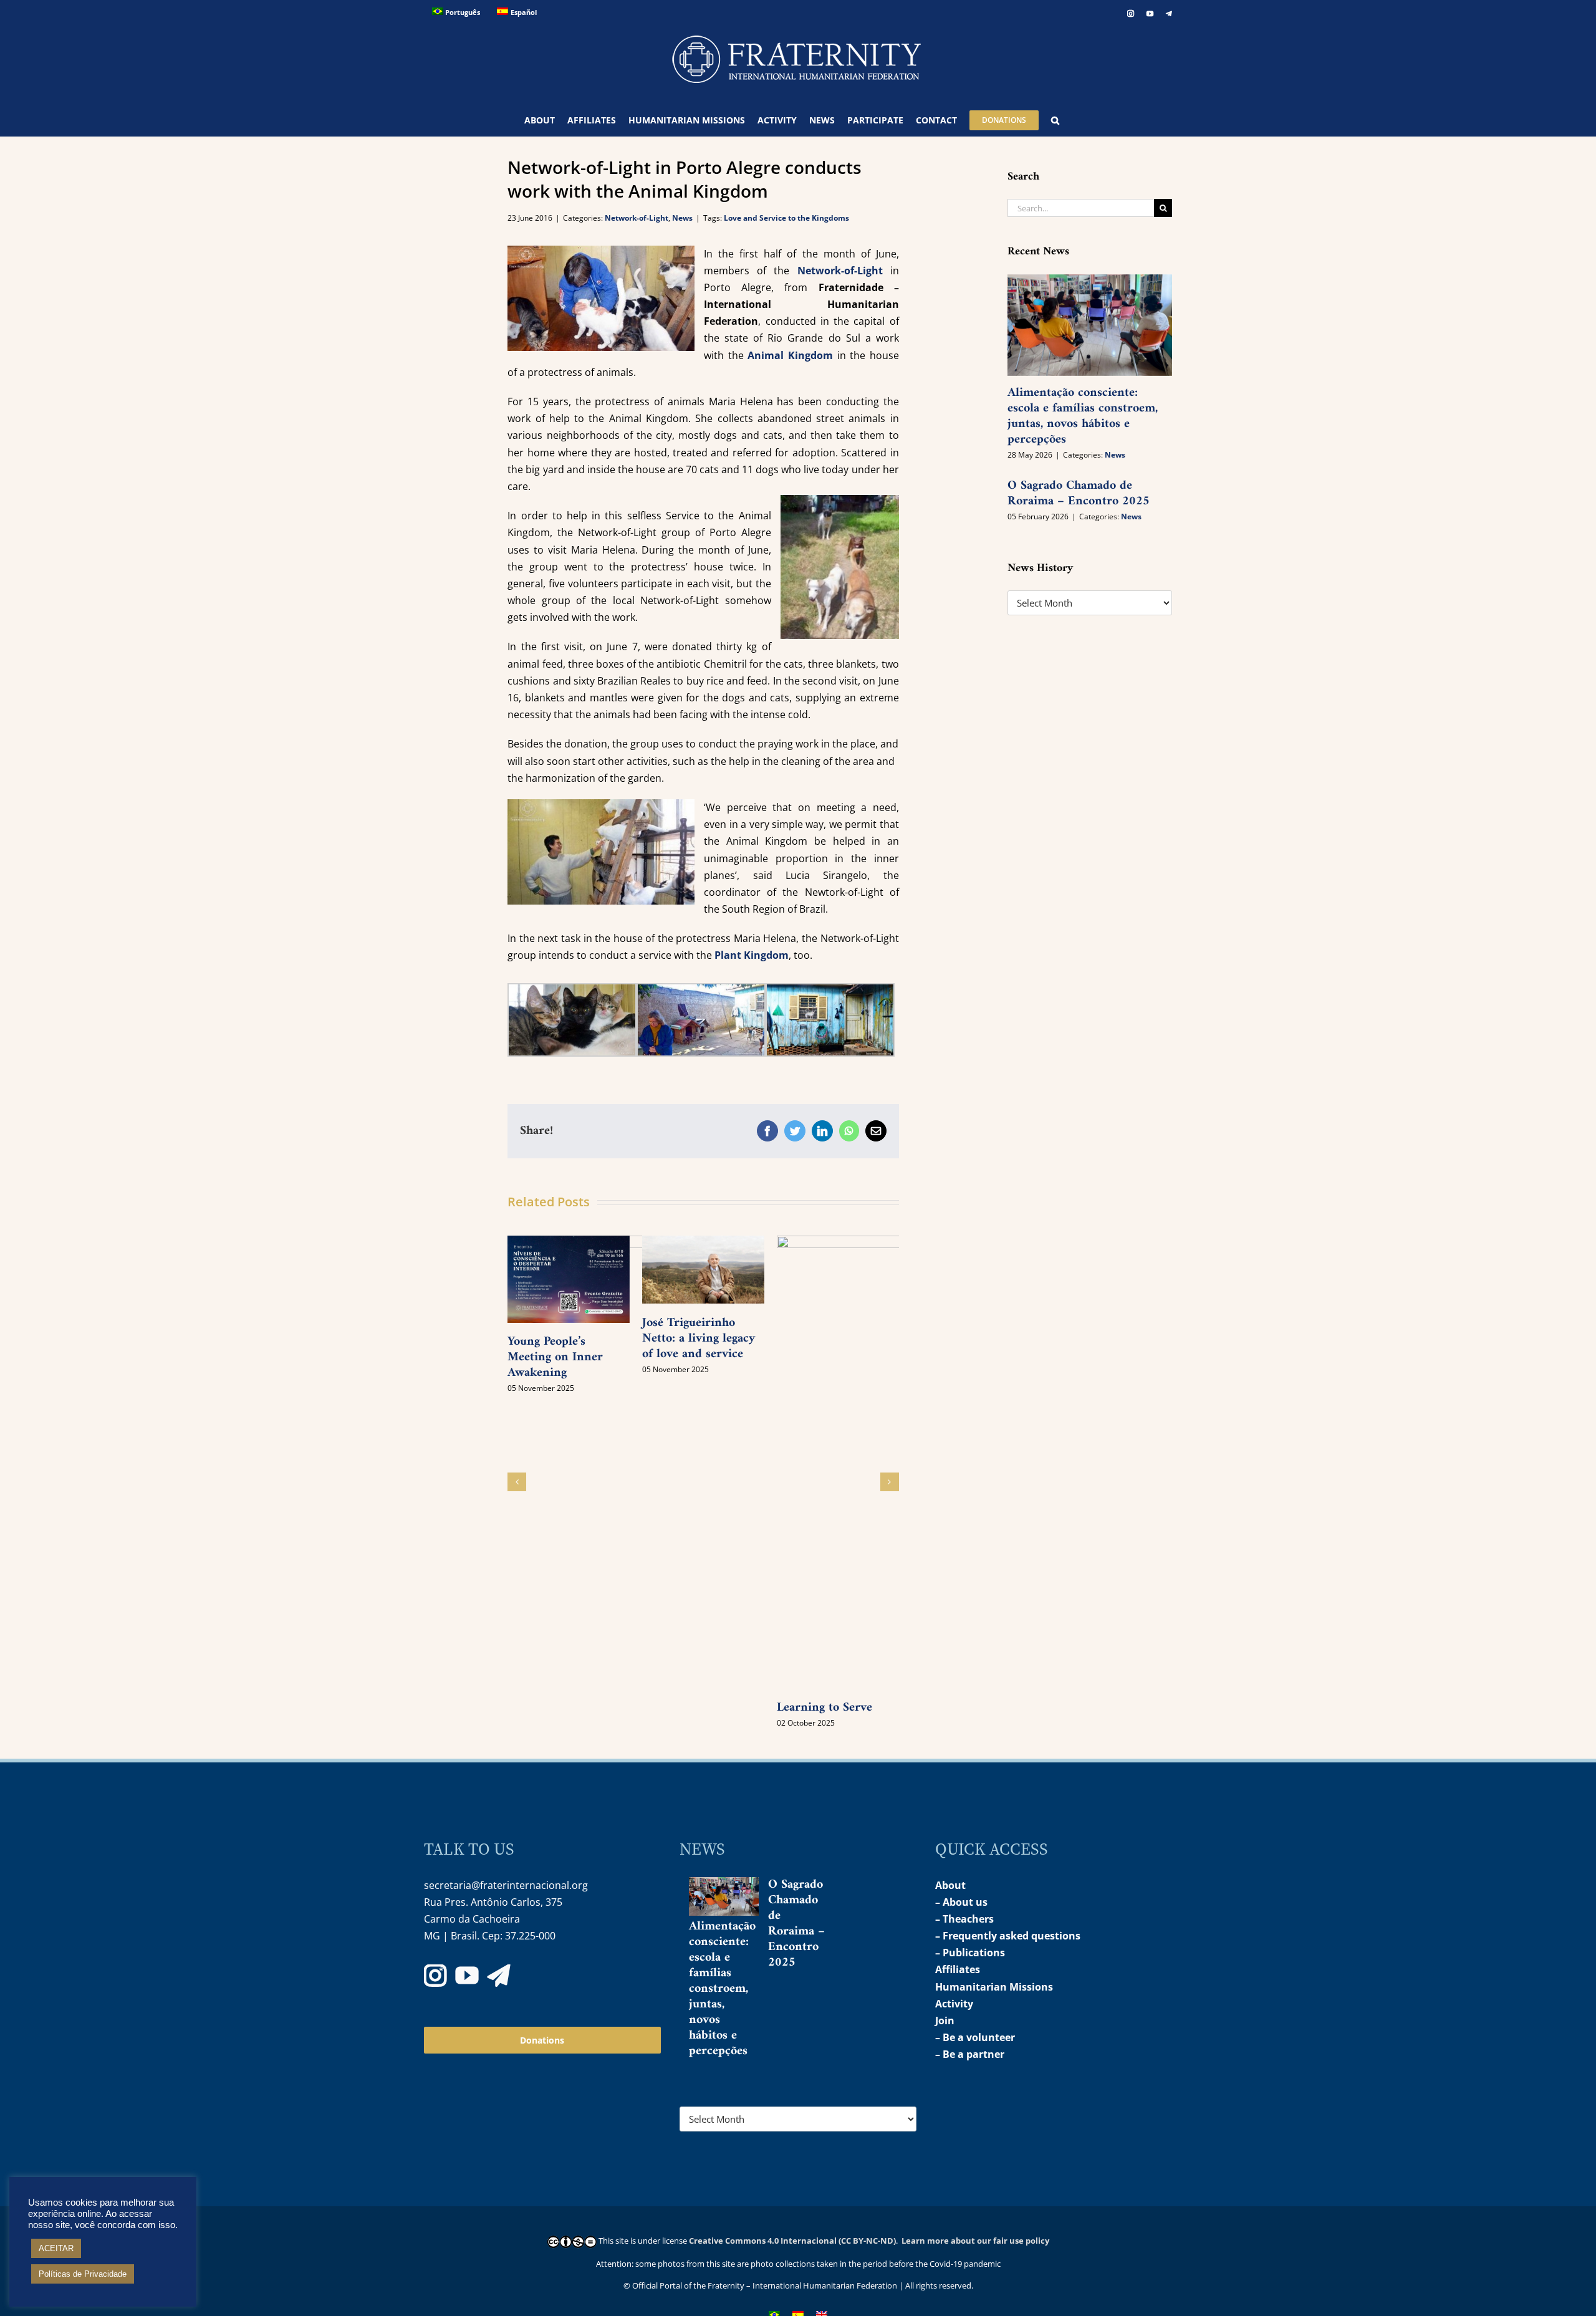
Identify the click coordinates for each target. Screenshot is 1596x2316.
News (682, 218)
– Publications (970, 1953)
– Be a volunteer (975, 2037)
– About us (961, 1902)
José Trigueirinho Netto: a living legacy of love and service (699, 1339)
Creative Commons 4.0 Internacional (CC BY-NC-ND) (792, 2241)
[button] (1055, 120)
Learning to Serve (824, 1708)
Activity (954, 2004)
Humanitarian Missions (994, 1987)
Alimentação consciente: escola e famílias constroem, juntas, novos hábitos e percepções (1083, 416)
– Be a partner (970, 2054)
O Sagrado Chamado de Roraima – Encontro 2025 (1079, 494)
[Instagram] (435, 1976)
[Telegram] (499, 1976)
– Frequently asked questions (1008, 1936)
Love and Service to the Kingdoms (786, 218)
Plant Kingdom (752, 955)
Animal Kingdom (790, 355)
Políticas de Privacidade (83, 2274)
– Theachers (964, 1919)
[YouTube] (467, 1976)
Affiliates (958, 1969)
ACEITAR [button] (56, 2248)
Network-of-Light (637, 218)
